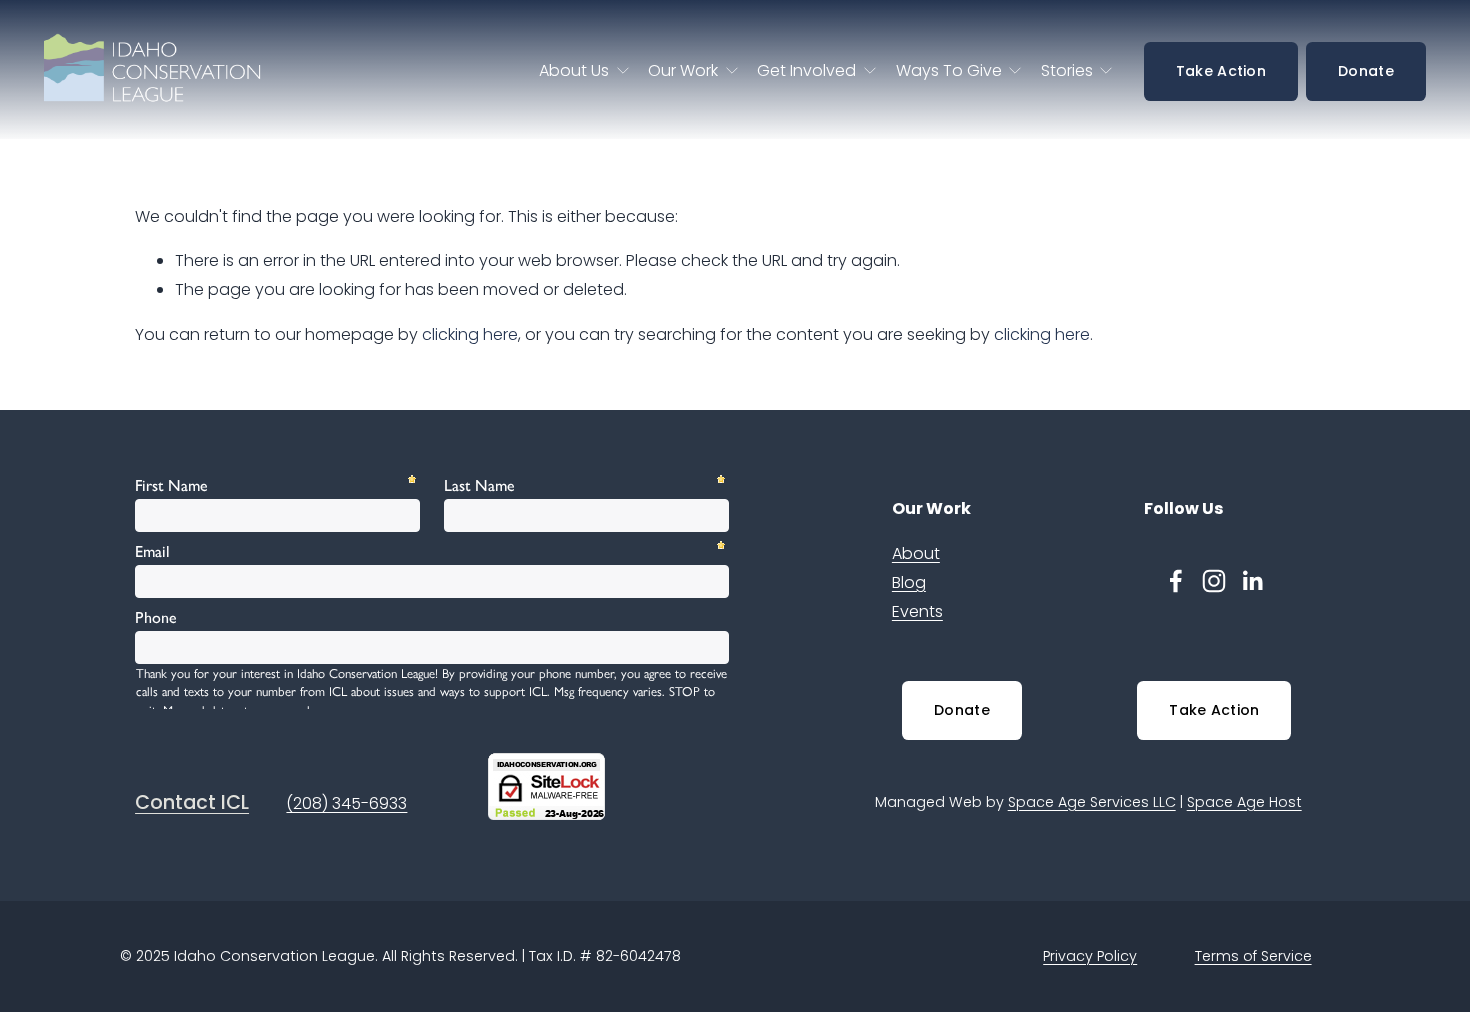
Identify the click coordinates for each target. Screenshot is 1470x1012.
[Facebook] (1176, 581)
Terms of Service (1253, 956)
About (916, 553)
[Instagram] (1214, 581)
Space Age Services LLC (1092, 802)
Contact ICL (192, 803)
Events (917, 611)
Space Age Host (1244, 802)
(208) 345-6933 (346, 803)
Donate (1366, 71)
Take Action (1221, 71)
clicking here (470, 334)
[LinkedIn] (1252, 581)
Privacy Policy (1090, 956)
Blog (909, 582)
